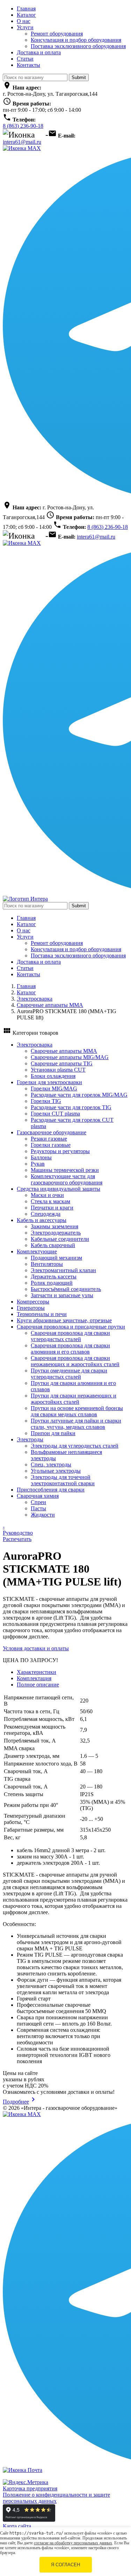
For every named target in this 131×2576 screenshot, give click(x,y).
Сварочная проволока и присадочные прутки (71, 1327)
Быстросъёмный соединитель (66, 1289)
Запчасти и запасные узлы (62, 1295)
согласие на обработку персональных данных (73, 2543)
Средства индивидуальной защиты (59, 1189)
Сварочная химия (38, 1496)
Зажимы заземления (54, 1226)
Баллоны (41, 1157)
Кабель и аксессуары (42, 1220)
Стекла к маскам (50, 1201)
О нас (24, 21)
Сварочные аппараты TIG (62, 1063)
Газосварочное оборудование (52, 1132)
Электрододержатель (56, 1233)
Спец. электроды (51, 1465)
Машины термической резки (65, 1170)
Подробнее (20, 2102)
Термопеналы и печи (42, 1314)
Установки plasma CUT (58, 1070)
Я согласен (65, 2565)
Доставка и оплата (39, 52)
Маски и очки (47, 1195)
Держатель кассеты (54, 1277)
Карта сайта (17, 2526)
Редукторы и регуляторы (60, 1151)
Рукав (38, 1164)
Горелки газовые (51, 1145)
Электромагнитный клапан (63, 1270)
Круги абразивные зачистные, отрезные (64, 1320)
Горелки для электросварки (49, 1082)
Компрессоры (33, 1302)
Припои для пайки (53, 1433)
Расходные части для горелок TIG (71, 1107)
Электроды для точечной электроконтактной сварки (63, 1480)
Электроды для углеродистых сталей (75, 1446)
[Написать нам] (22, 148)
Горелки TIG (46, 1101)
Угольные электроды (56, 1471)
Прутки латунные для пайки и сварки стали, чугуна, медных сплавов (76, 1424)
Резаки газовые (49, 1139)
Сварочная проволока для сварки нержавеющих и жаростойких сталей (75, 1361)
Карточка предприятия (30, 2488)
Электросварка (35, 999)
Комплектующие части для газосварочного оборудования (67, 1179)
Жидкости (43, 1515)
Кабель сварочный (53, 1245)
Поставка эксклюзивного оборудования (78, 46)
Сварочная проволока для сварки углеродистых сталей (70, 1336)
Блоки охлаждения (53, 1076)
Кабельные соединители (60, 1239)
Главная (26, 9)
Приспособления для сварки (51, 1490)
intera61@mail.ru (22, 142)
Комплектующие (37, 1251)
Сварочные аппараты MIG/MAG (70, 1057)
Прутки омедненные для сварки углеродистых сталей (69, 1374)
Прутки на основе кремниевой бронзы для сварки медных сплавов (77, 1411)
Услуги (25, 27)
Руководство (18, 1533)
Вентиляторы (47, 1264)
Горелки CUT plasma (55, 1114)
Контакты (28, 65)
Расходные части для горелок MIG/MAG (79, 1095)
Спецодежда (46, 1214)
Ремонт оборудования (57, 34)
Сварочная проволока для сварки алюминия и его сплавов (70, 1349)
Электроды (30, 1439)
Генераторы (31, 1308)
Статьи (25, 59)
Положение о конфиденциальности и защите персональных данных (56, 2498)
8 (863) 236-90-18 (23, 126)
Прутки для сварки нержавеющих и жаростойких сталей (74, 1399)
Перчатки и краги (52, 1208)
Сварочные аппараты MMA (50, 1005)
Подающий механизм (56, 1258)
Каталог (26, 15)
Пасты (38, 1508)
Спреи (38, 1502)
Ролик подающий (52, 1283)
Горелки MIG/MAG (54, 1089)
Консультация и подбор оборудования (76, 40)
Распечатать (17, 1539)
